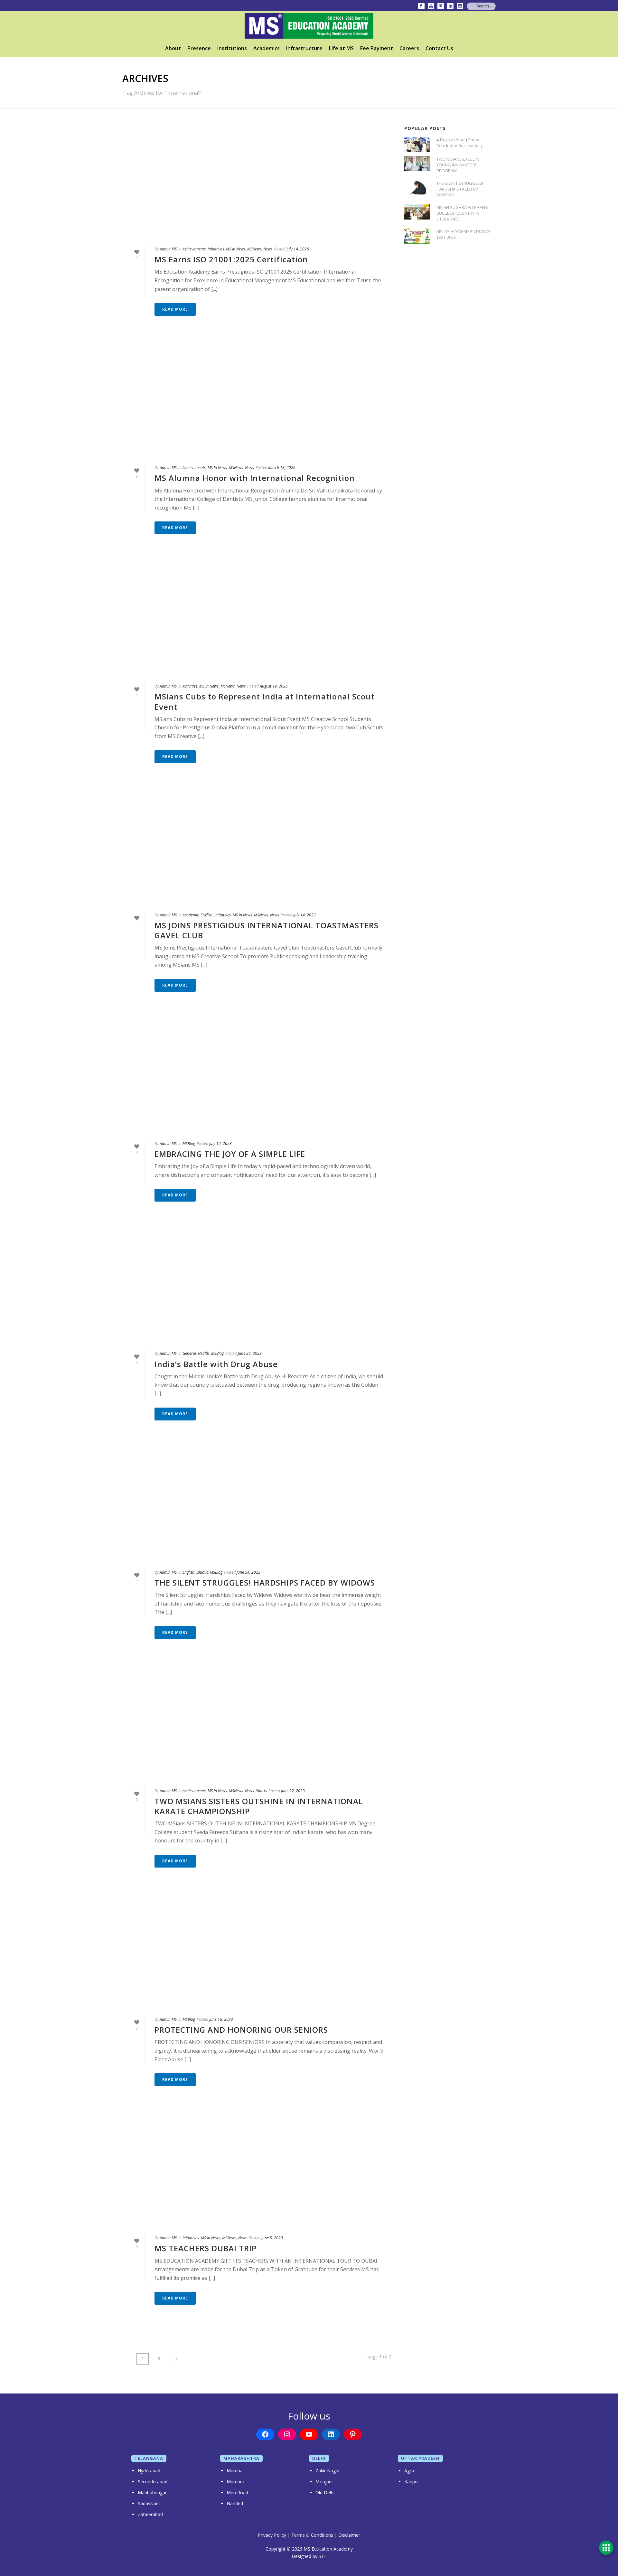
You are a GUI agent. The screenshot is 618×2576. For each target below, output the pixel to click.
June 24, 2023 (248, 1572)
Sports (261, 1791)
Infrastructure (304, 48)
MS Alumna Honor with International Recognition (255, 478)
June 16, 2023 (221, 2019)
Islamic (202, 1572)
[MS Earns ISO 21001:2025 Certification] (257, 181)
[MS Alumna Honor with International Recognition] (257, 399)
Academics (267, 48)
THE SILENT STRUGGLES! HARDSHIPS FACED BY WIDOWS (265, 1583)
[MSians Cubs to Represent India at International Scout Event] (257, 618)
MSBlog (189, 1143)
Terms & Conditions (312, 2535)
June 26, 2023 (250, 1353)
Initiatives (216, 249)
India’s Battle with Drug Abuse (216, 1364)
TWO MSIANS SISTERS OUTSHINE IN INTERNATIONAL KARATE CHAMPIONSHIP (259, 1806)
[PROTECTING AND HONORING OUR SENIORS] (257, 1951)
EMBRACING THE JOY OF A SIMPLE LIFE (230, 1154)
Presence (199, 48)
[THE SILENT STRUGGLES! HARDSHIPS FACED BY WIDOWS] (257, 1504)
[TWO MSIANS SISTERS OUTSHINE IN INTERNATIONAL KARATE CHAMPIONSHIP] (257, 1723)
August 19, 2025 (274, 686)
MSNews (254, 249)
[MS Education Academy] (309, 26)
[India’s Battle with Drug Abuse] (257, 1285)
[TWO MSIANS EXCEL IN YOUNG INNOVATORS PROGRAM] (417, 164)
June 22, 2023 (293, 1791)
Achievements (194, 249)
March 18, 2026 (282, 468)
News (268, 249)
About (173, 48)
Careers (409, 48)
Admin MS (168, 249)
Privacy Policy (272, 2535)
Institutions (232, 48)
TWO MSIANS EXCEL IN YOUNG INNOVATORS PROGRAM (458, 165)
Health (204, 1353)
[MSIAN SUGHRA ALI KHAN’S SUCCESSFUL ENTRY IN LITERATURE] (417, 212)
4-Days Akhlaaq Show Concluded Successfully (460, 143)
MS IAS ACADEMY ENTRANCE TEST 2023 (464, 234)
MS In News (236, 249)
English (206, 915)
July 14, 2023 (304, 915)
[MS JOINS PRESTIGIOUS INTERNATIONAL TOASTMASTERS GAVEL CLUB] (257, 847)
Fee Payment (377, 48)
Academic (191, 915)
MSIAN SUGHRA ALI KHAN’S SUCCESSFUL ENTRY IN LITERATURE (462, 213)
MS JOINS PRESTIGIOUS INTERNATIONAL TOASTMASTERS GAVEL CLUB (267, 930)
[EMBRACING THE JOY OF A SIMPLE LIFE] (257, 1075)
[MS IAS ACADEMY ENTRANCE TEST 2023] (417, 236)
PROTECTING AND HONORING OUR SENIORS (241, 2030)
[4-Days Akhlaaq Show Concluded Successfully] (417, 144)
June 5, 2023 (272, 2238)
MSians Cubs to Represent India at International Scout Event (265, 701)
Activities (190, 686)
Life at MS (341, 48)
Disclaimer (349, 2535)
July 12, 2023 (220, 1143)
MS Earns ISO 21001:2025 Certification (231, 259)
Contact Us (439, 48)
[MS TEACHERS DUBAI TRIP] (257, 2170)
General (189, 1353)
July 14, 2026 (298, 249)
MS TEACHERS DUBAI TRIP (206, 2248)
